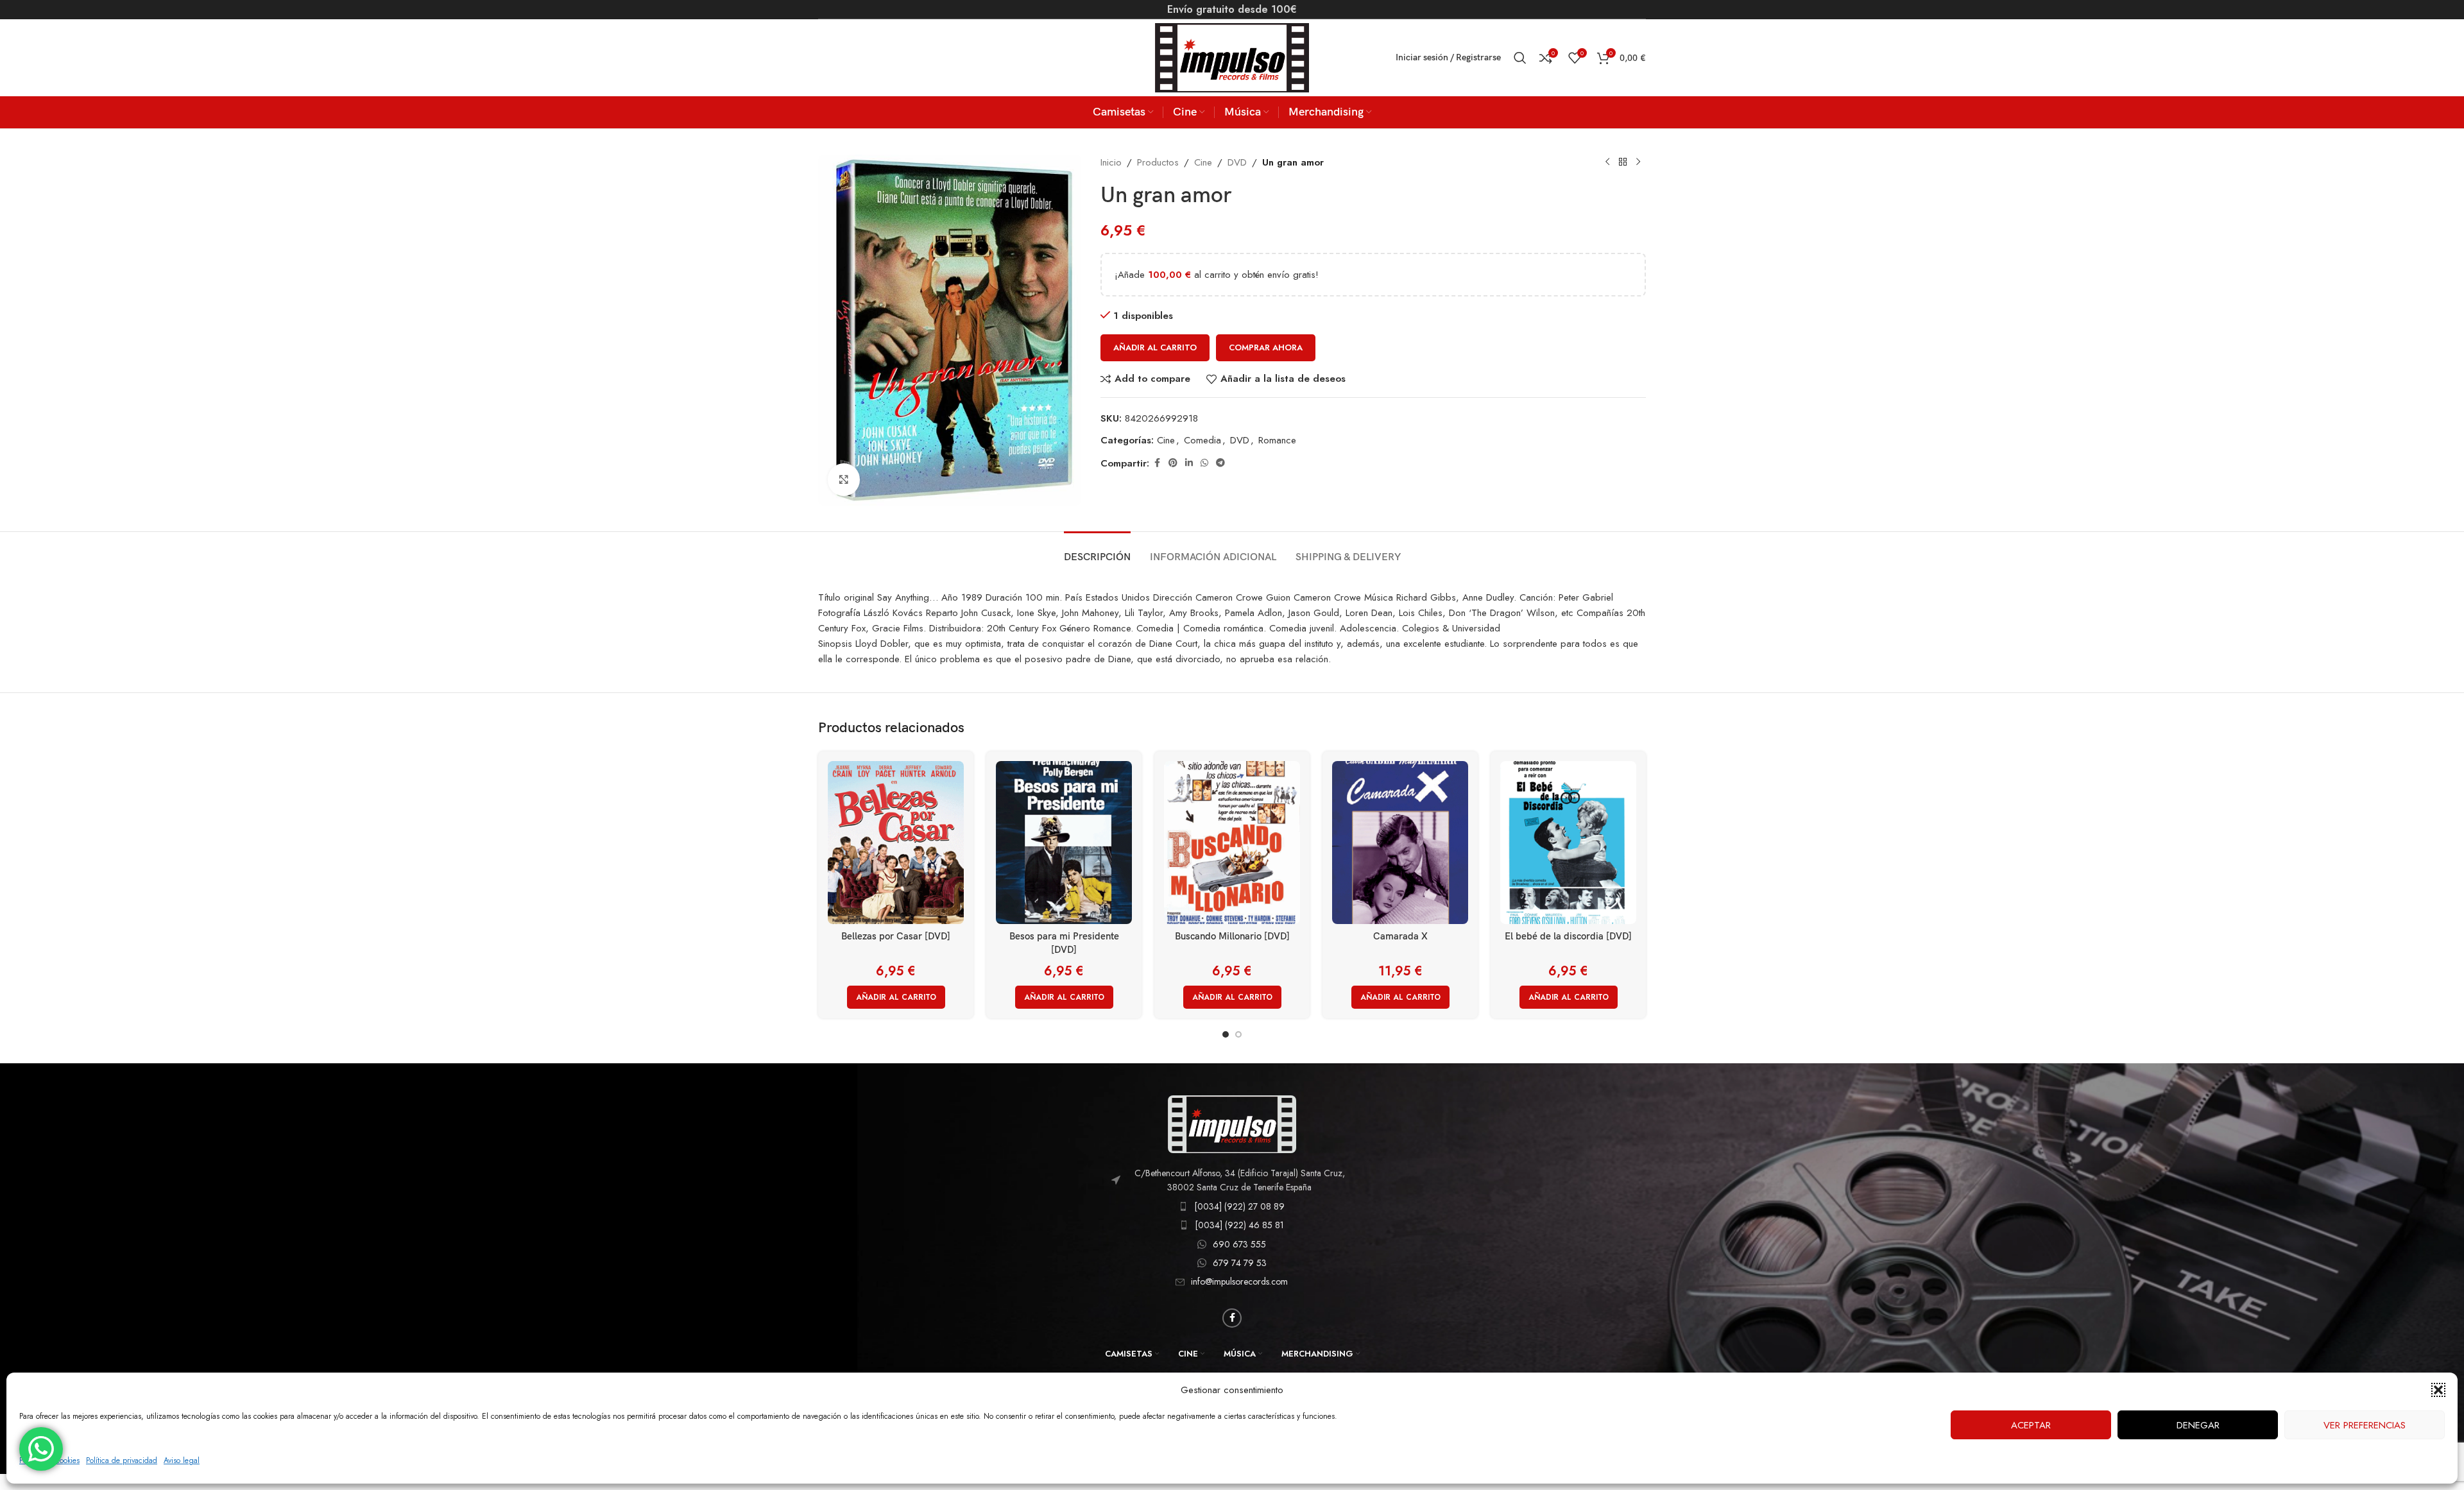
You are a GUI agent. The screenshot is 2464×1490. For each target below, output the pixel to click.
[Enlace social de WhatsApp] (1204, 463)
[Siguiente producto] (1638, 162)
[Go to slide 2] (1238, 1034)
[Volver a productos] (1623, 162)
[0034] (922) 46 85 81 (1239, 1225)
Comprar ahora (1266, 347)
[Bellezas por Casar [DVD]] (896, 843)
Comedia (1202, 440)
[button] (2438, 1390)
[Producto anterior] (1607, 162)
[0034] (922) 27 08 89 (1239, 1206)
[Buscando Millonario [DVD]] (1232, 843)
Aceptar (2031, 1425)
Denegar (2198, 1425)
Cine (1203, 162)
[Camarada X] (1400, 843)
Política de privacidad (122, 1460)
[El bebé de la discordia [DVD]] (1568, 843)
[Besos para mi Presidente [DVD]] (1064, 843)
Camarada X (1400, 936)
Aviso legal (182, 1460)
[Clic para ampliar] (844, 479)
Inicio (1111, 162)
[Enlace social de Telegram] (1220, 463)
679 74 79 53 (1240, 1263)
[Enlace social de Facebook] (1157, 463)
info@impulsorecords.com (1239, 1281)
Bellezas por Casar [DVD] (896, 936)
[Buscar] (1520, 58)
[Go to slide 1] (1226, 1034)
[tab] (1097, 551)
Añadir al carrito (1155, 347)
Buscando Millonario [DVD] (1232, 936)
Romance (1277, 440)
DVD (1237, 162)
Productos (1158, 162)
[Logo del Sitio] (1232, 56)
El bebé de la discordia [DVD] (1568, 936)
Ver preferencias (2365, 1425)
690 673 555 (1239, 1244)
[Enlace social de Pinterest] (1173, 463)
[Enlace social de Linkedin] (1189, 463)
